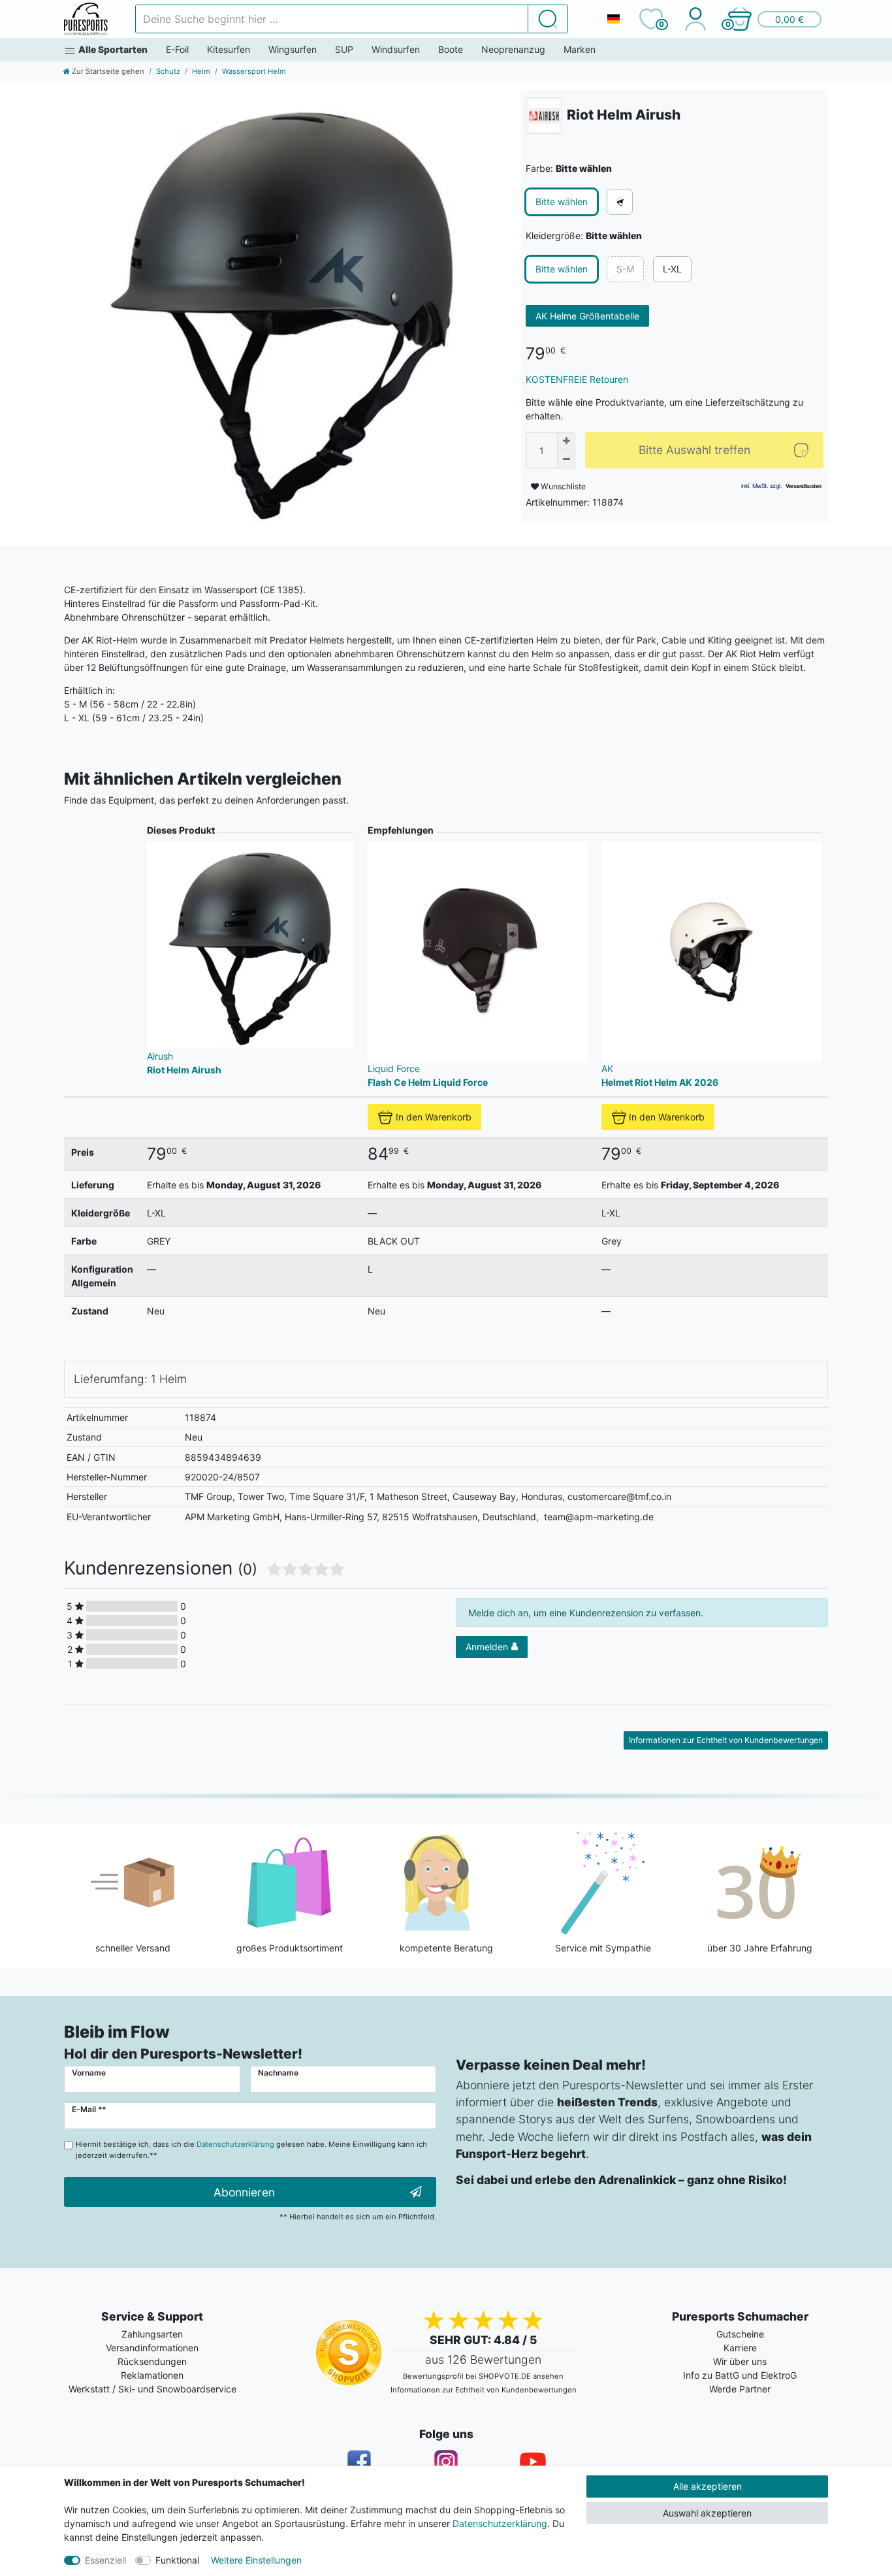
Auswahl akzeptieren (707, 2513)
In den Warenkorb (434, 1117)
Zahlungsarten (152, 2334)
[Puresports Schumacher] (86, 19)
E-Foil (177, 49)
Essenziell (105, 2560)
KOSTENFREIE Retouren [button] (577, 379)
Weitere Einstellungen (256, 2560)
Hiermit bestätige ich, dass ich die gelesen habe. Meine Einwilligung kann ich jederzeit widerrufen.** (251, 2150)
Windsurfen (396, 49)
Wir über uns (740, 2361)
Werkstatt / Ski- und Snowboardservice (152, 2389)
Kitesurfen (229, 49)
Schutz (168, 71)
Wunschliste (562, 486)
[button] (774, 19)
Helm (201, 71)
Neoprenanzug (513, 49)
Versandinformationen (152, 2348)
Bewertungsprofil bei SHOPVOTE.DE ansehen (483, 2376)
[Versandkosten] (804, 486)
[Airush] (544, 116)
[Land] (613, 19)
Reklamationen (152, 2375)
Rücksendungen (152, 2361)
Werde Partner (740, 2389)
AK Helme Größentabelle (587, 316)
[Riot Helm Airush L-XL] (283, 309)
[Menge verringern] (566, 459)
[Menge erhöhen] (566, 441)
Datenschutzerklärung (500, 2523)
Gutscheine (740, 2334)
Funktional (177, 2560)
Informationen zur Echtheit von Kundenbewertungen (726, 1740)
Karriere (740, 2348)
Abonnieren (244, 2192)
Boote (451, 49)
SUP (344, 49)
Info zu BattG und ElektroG (740, 2375)
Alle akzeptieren (708, 2486)
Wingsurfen (293, 49)
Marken (580, 49)
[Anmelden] (695, 19)
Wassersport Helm (254, 71)
